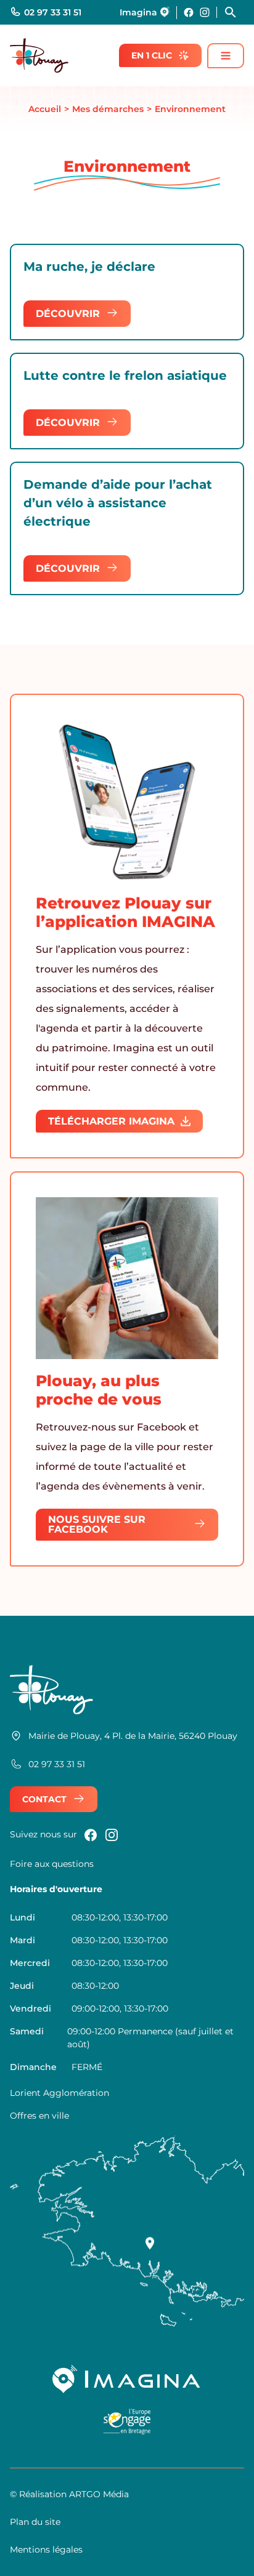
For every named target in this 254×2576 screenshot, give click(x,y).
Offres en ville (39, 2116)
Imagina (138, 12)
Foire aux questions (52, 1864)
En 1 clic (152, 55)
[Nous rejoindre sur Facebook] (189, 12)
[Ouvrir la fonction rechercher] (234, 12)
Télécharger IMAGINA (111, 1121)
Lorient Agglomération (59, 2093)
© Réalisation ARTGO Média (69, 2494)
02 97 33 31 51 (53, 12)
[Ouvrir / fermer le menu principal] (226, 56)
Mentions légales (46, 2550)
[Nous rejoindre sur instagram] (205, 12)
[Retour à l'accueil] (39, 55)
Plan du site (35, 2522)
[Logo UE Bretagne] (127, 2426)
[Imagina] (127, 2379)
